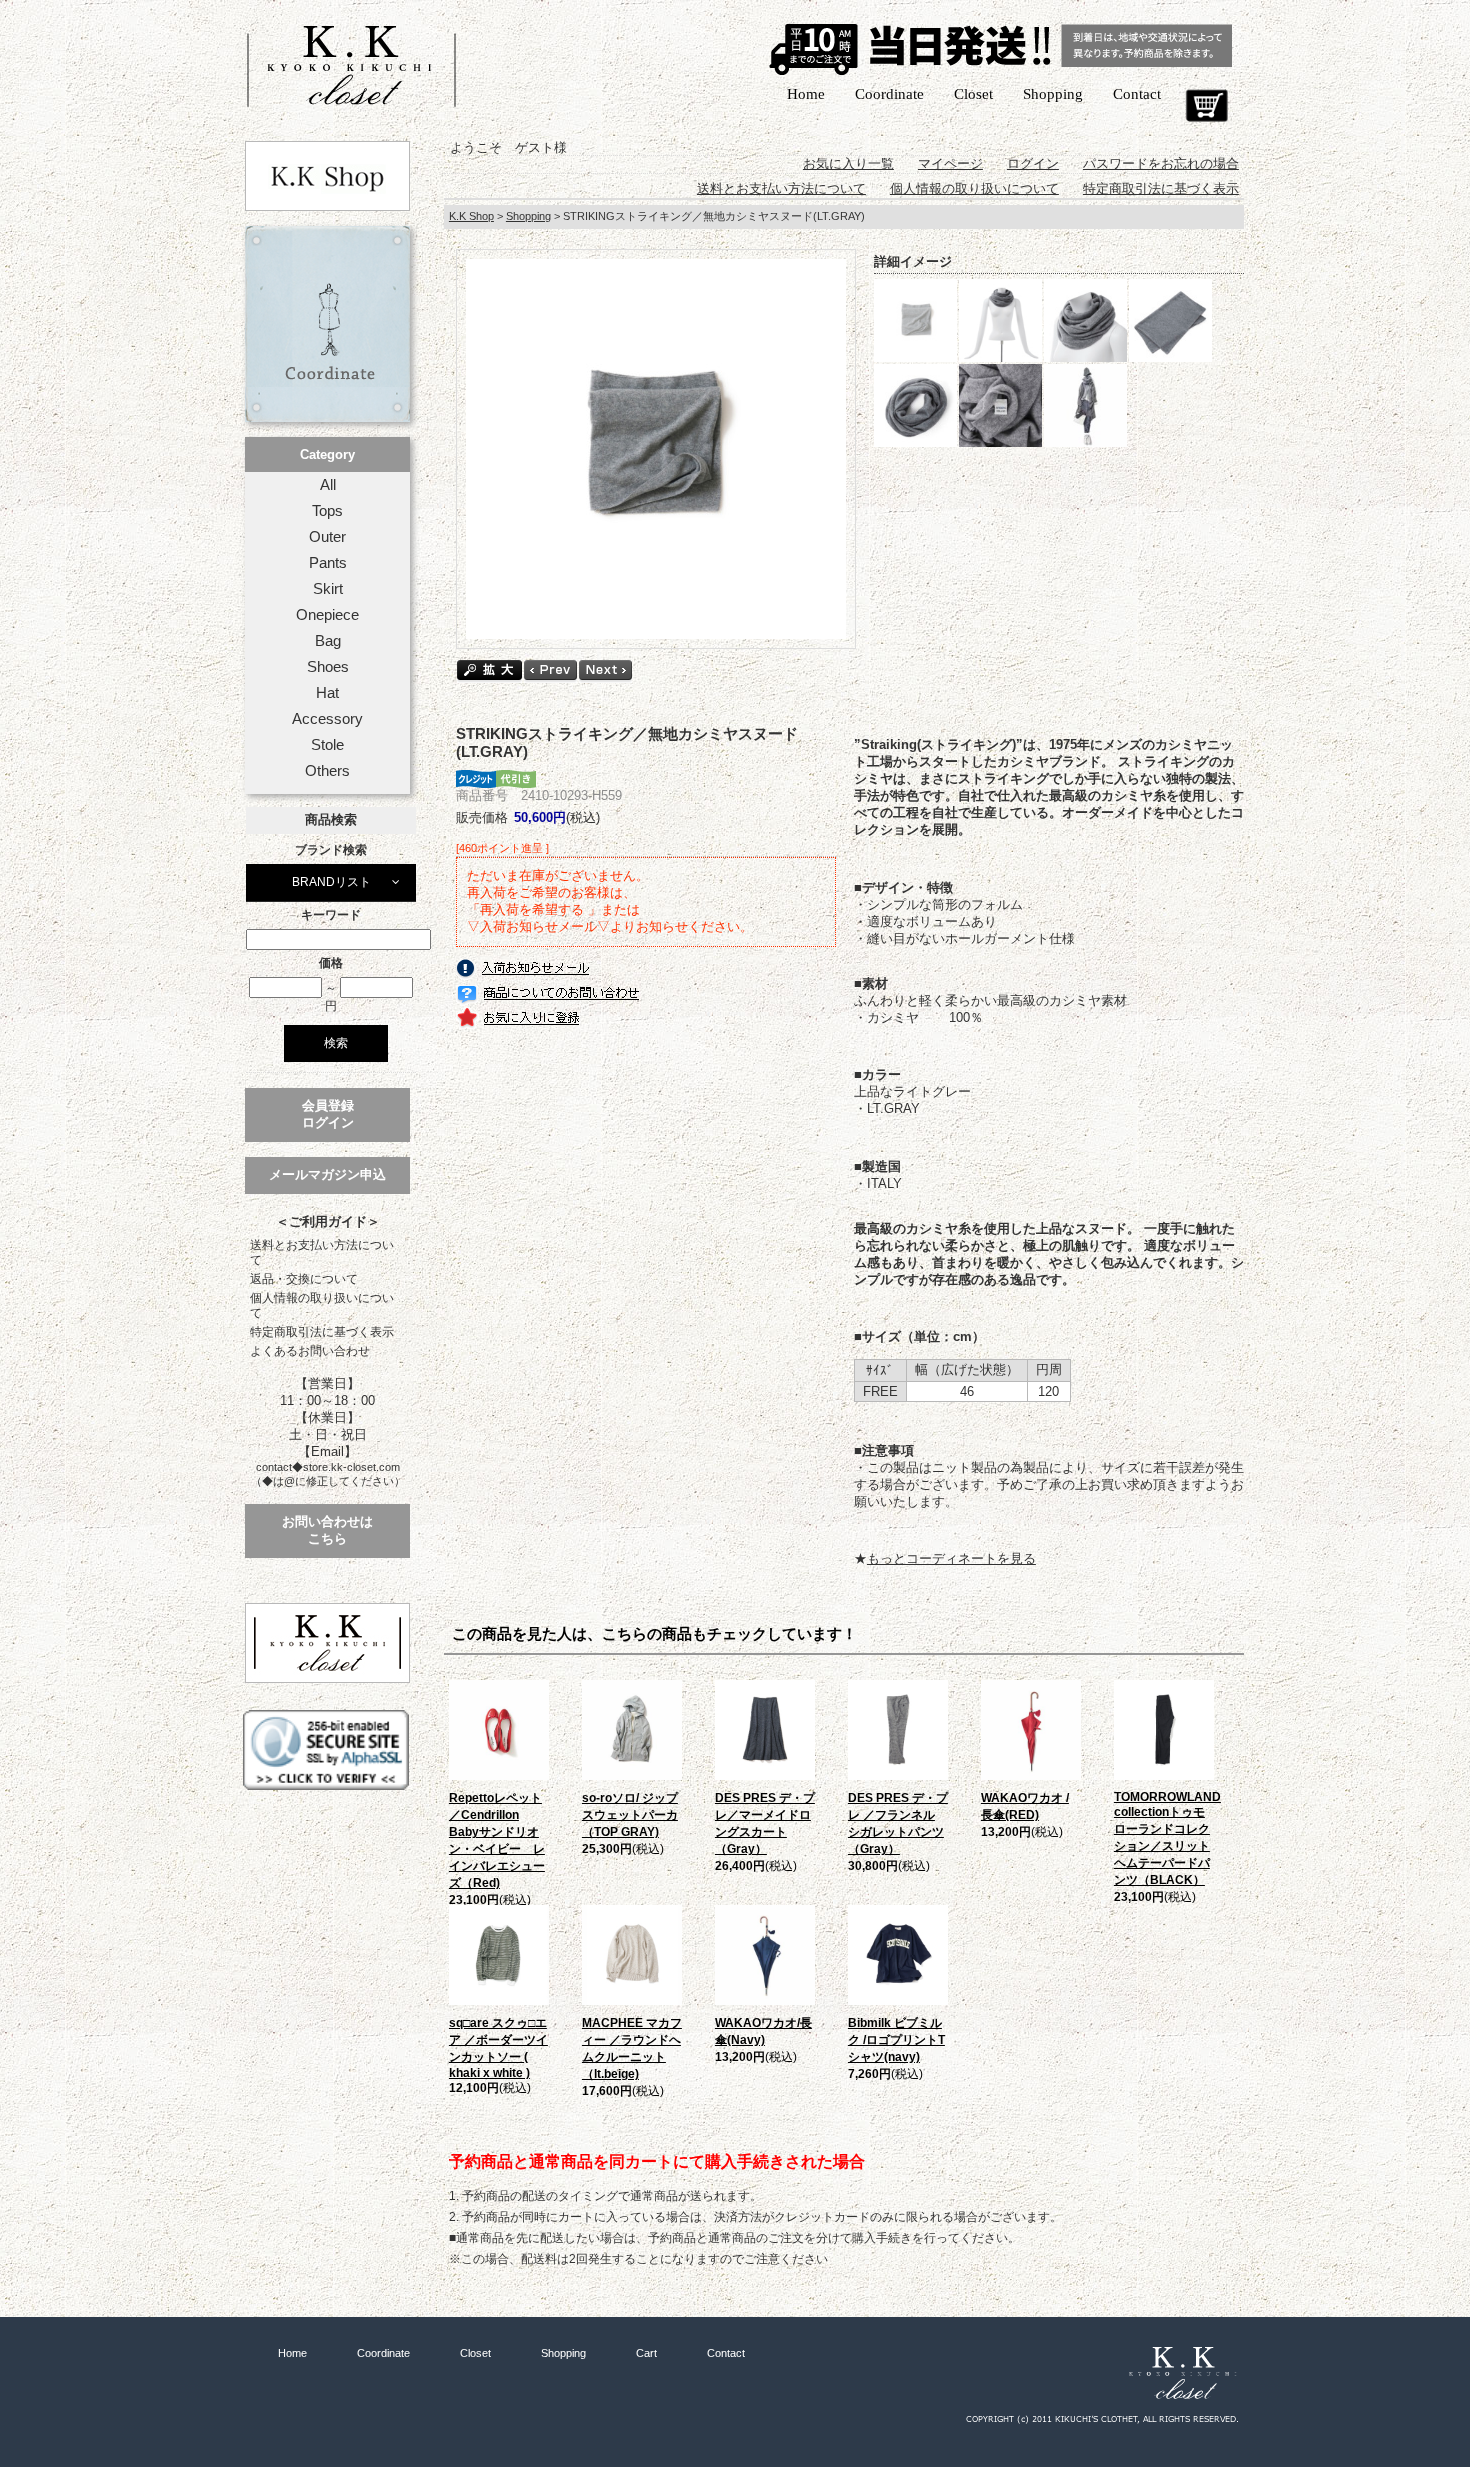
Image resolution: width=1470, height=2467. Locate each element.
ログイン (1033, 163)
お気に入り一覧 (848, 163)
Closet (973, 94)
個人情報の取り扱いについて (322, 1305)
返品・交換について (304, 1279)
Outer (327, 537)
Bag (328, 641)
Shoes (328, 667)
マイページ (950, 163)
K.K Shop (471, 216)
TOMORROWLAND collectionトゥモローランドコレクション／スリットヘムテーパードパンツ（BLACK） (1167, 1838)
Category (327, 454)
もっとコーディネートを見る (951, 1558)
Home (806, 94)
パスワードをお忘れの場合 (1161, 163)
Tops (327, 511)
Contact (1137, 94)
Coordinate (889, 94)
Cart (1206, 106)
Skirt (328, 589)
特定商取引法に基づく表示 (322, 1332)
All (328, 485)
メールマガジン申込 (327, 1174)
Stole (327, 745)
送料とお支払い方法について (322, 1252)
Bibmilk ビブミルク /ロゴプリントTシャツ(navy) (896, 2040)
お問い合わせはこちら (327, 1530)
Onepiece (327, 615)
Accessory (327, 719)
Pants (328, 563)
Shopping (1053, 94)
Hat (327, 693)
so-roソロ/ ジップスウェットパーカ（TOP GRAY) (630, 1815)
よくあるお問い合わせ (310, 1351)
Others (327, 771)
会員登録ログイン (328, 1114)
